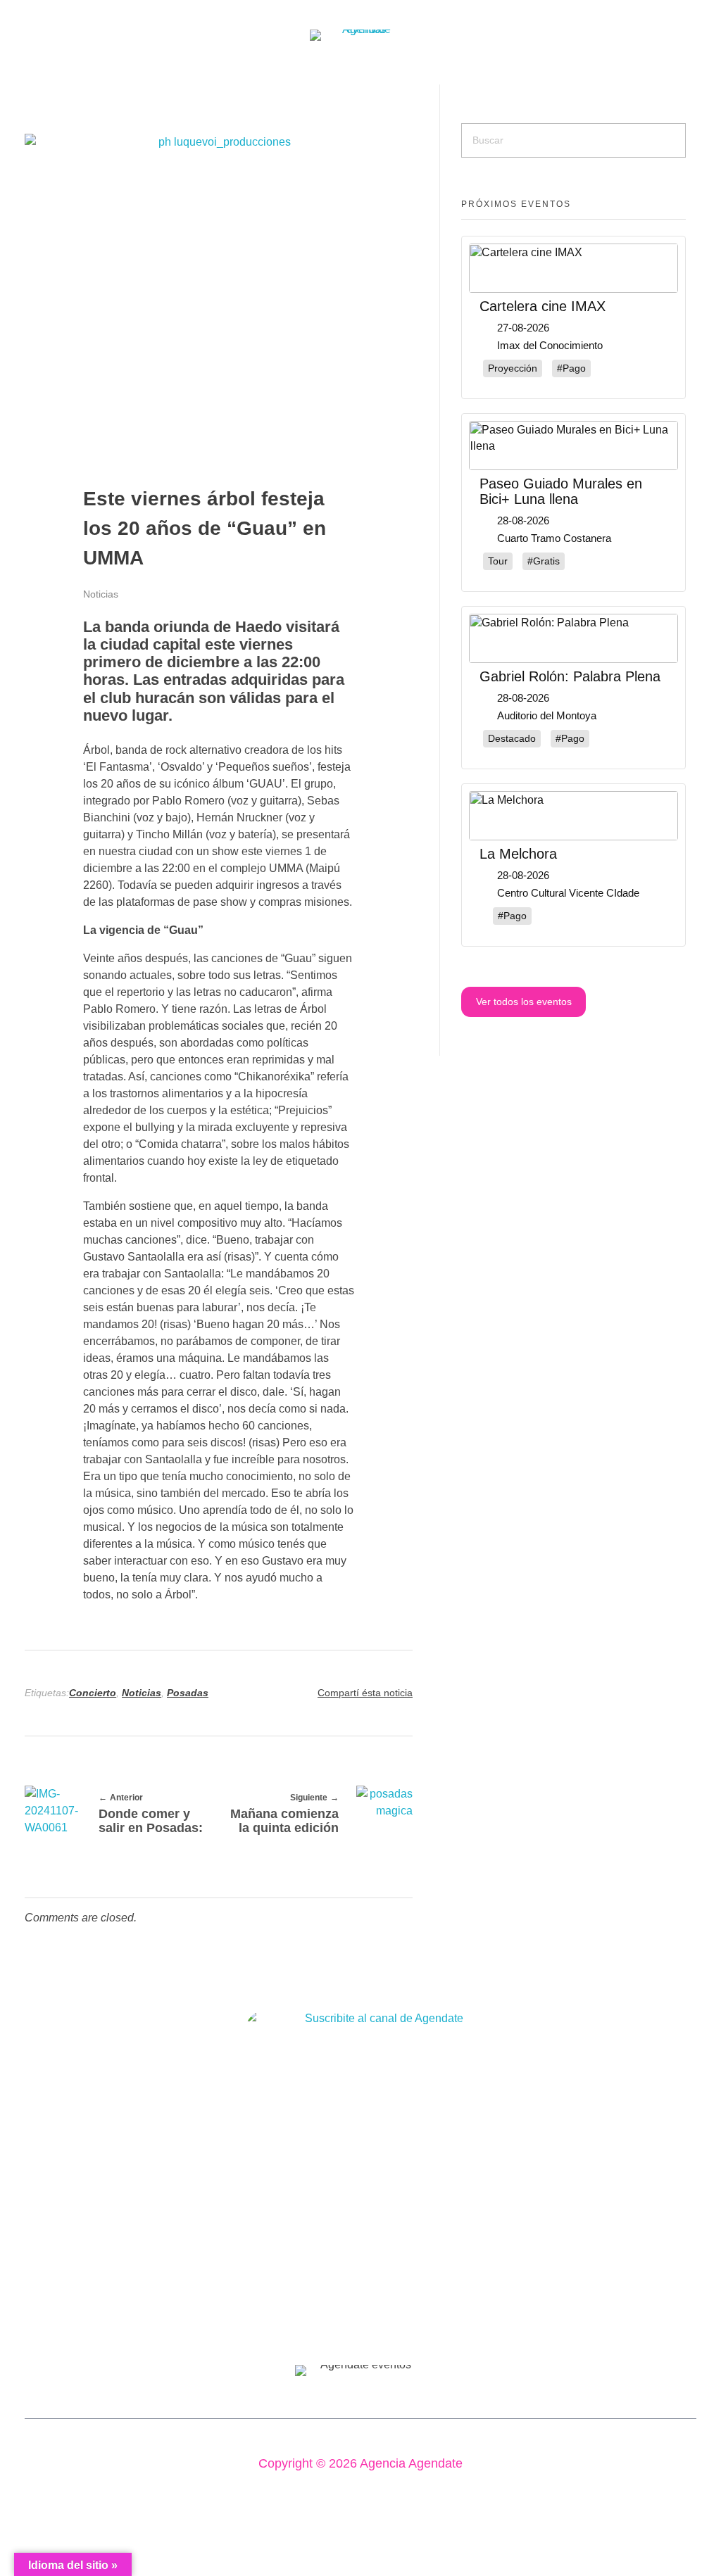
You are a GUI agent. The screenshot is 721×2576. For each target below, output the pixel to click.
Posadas (188, 1693)
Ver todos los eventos (524, 1002)
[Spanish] (12, 72)
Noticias (101, 594)
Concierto (93, 1693)
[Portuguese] (30, 72)
